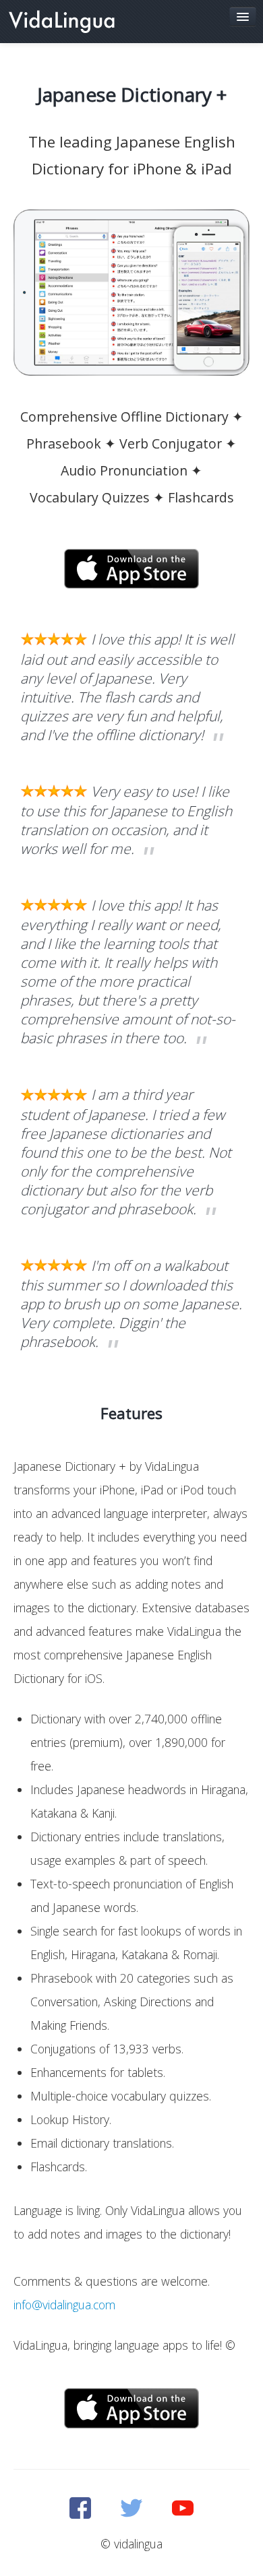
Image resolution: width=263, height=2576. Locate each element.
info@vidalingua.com (64, 2305)
